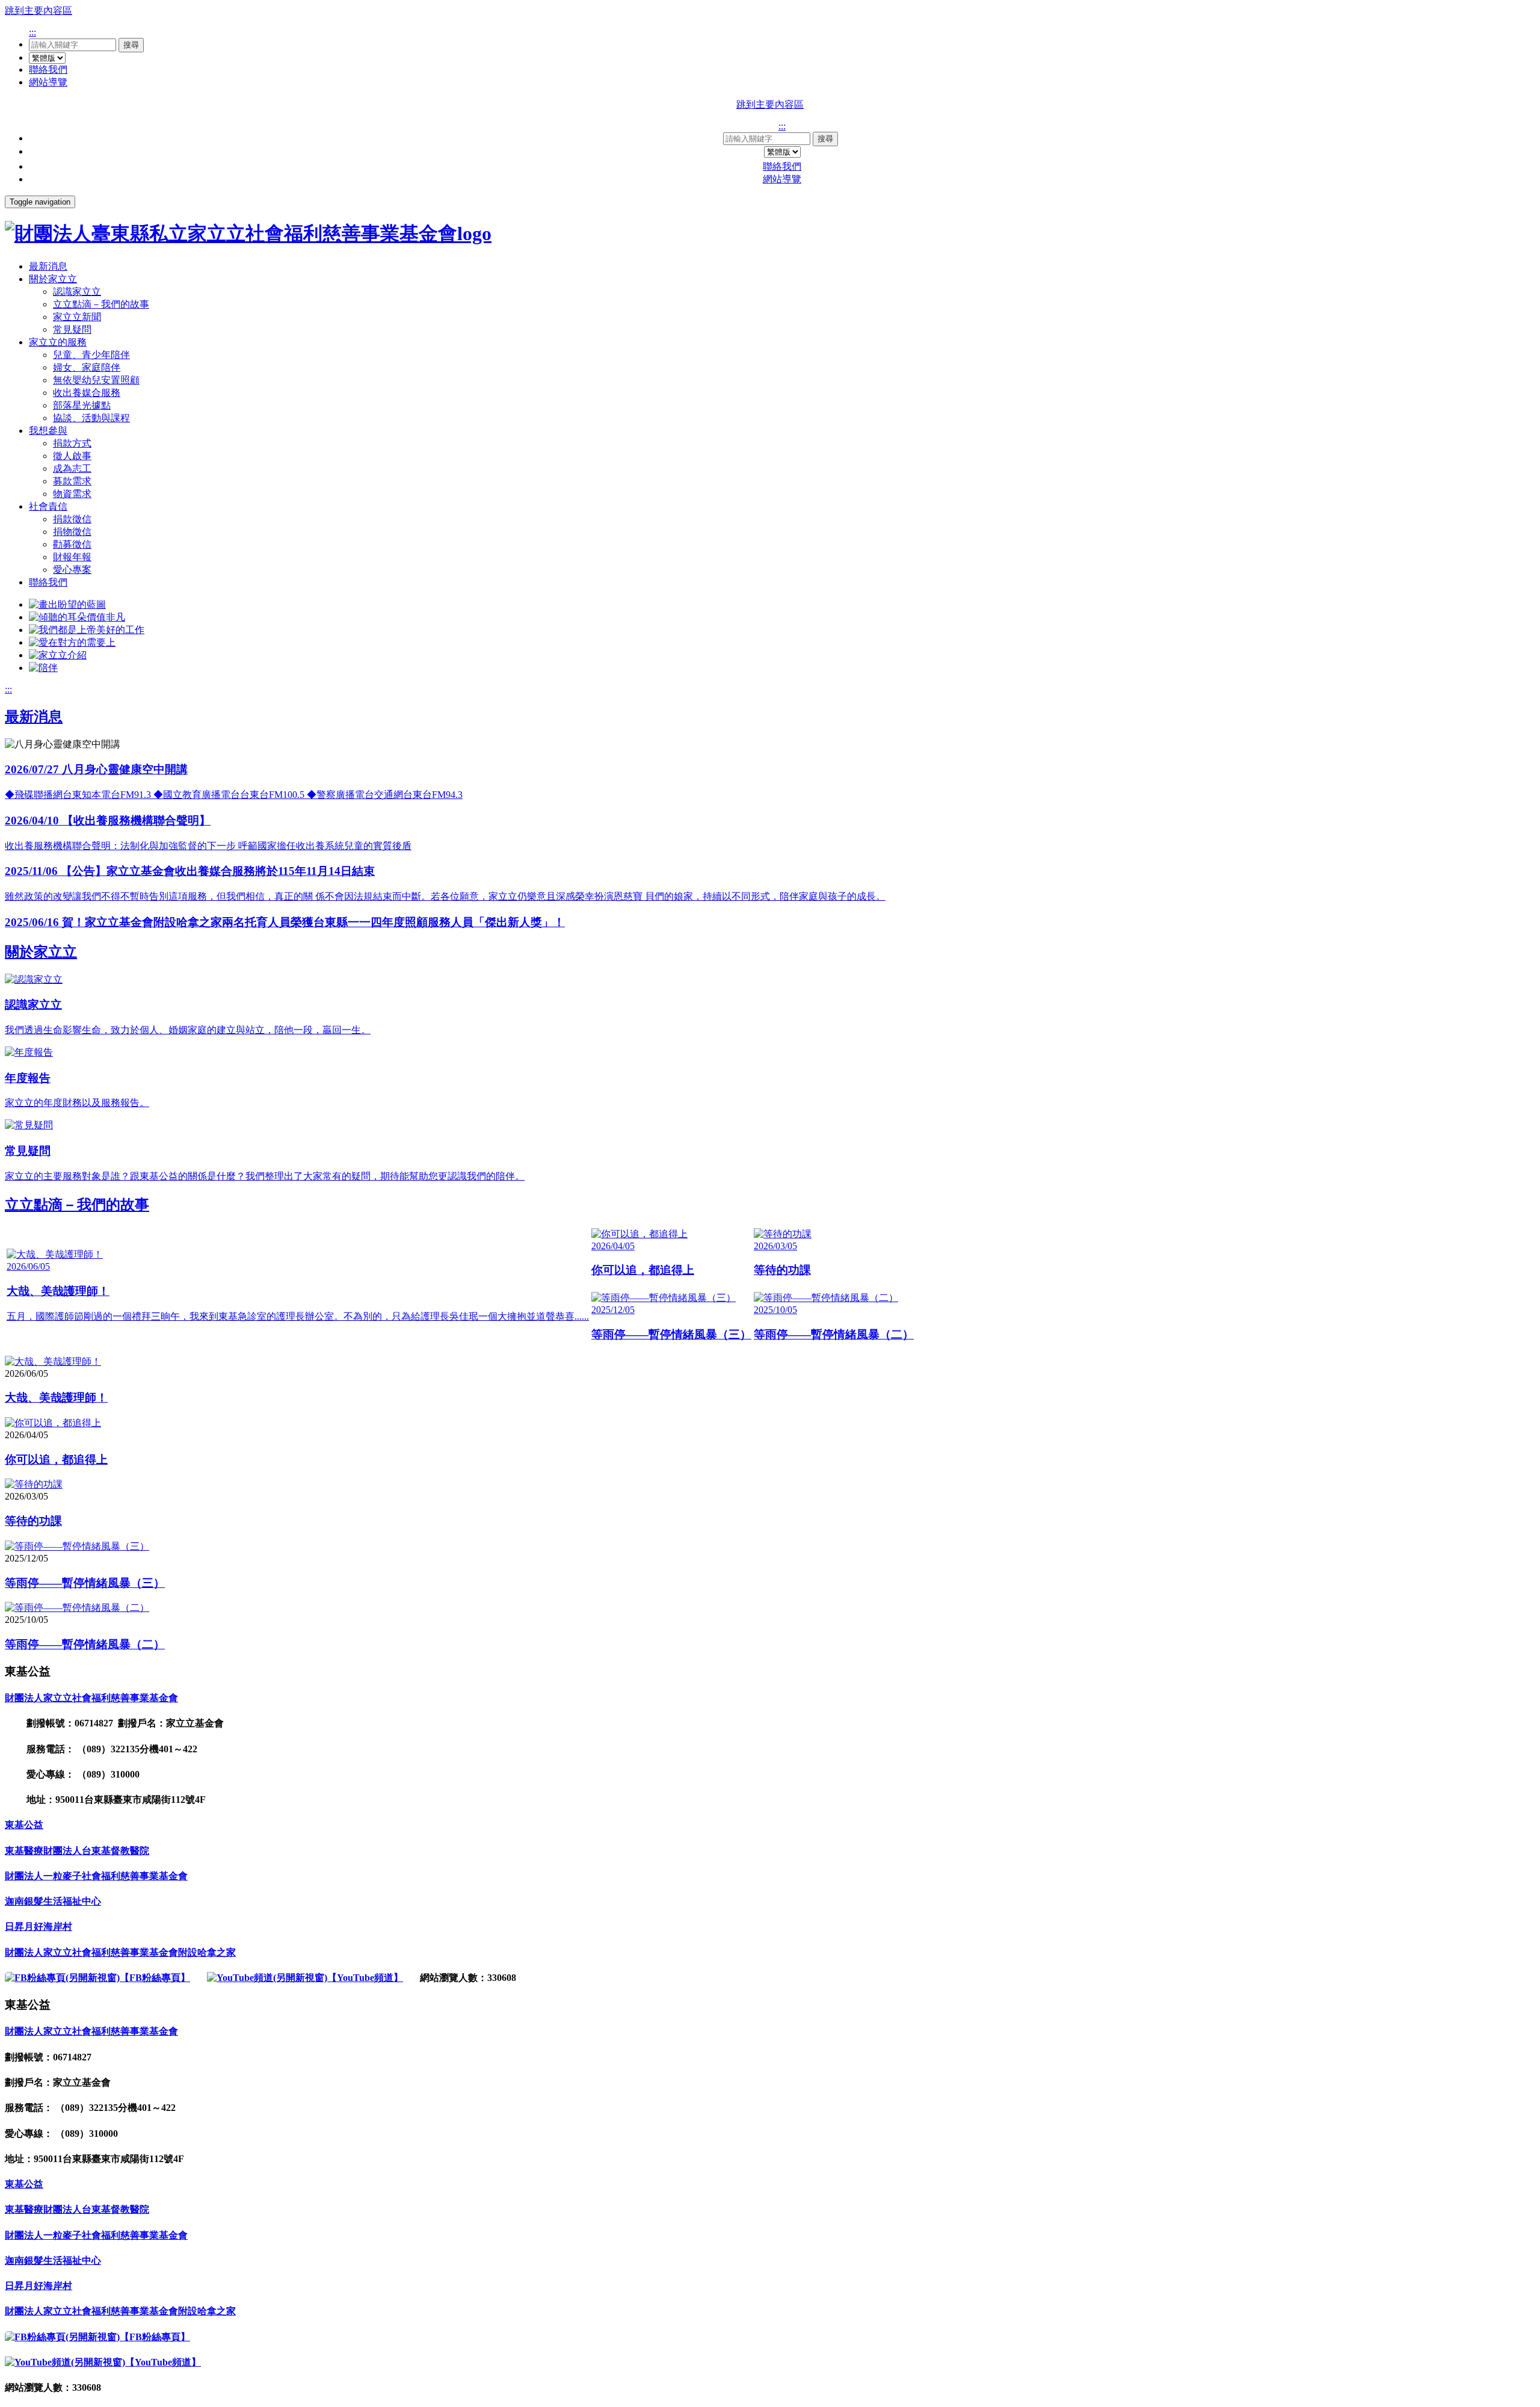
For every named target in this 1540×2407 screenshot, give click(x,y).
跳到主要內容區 (38, 11)
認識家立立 (77, 292)
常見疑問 (72, 329)
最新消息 (48, 266)
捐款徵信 (72, 519)
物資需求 (72, 494)
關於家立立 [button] (53, 279)
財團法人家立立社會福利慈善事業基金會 (91, 1698)
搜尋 (131, 45)
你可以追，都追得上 (56, 1460)
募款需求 (72, 481)
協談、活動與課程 (91, 418)
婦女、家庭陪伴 (87, 367)
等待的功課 (33, 1521)
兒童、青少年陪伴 (91, 355)
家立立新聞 (77, 317)
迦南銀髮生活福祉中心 (53, 1901)
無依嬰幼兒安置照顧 (96, 380)
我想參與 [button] (48, 431)
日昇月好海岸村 (38, 1927)
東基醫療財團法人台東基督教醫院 (77, 1851)
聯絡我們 (48, 70)
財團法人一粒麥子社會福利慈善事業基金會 (96, 1876)
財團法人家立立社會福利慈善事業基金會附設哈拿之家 (120, 1952)
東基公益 (24, 1825)
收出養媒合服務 (87, 393)
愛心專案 (72, 570)
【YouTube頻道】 (365, 1978)
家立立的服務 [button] (58, 342)
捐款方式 (72, 443)
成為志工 (72, 468)
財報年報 (72, 557)
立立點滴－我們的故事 (101, 304)
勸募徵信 (72, 544)
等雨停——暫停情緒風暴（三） (85, 1583)
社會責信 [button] (48, 506)
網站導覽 (48, 82)
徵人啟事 (72, 456)
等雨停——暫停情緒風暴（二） (85, 1644)
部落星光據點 (82, 405)
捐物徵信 (72, 532)
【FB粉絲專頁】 (155, 1978)
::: (32, 32)
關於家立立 (41, 952)
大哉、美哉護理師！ (56, 1398)
